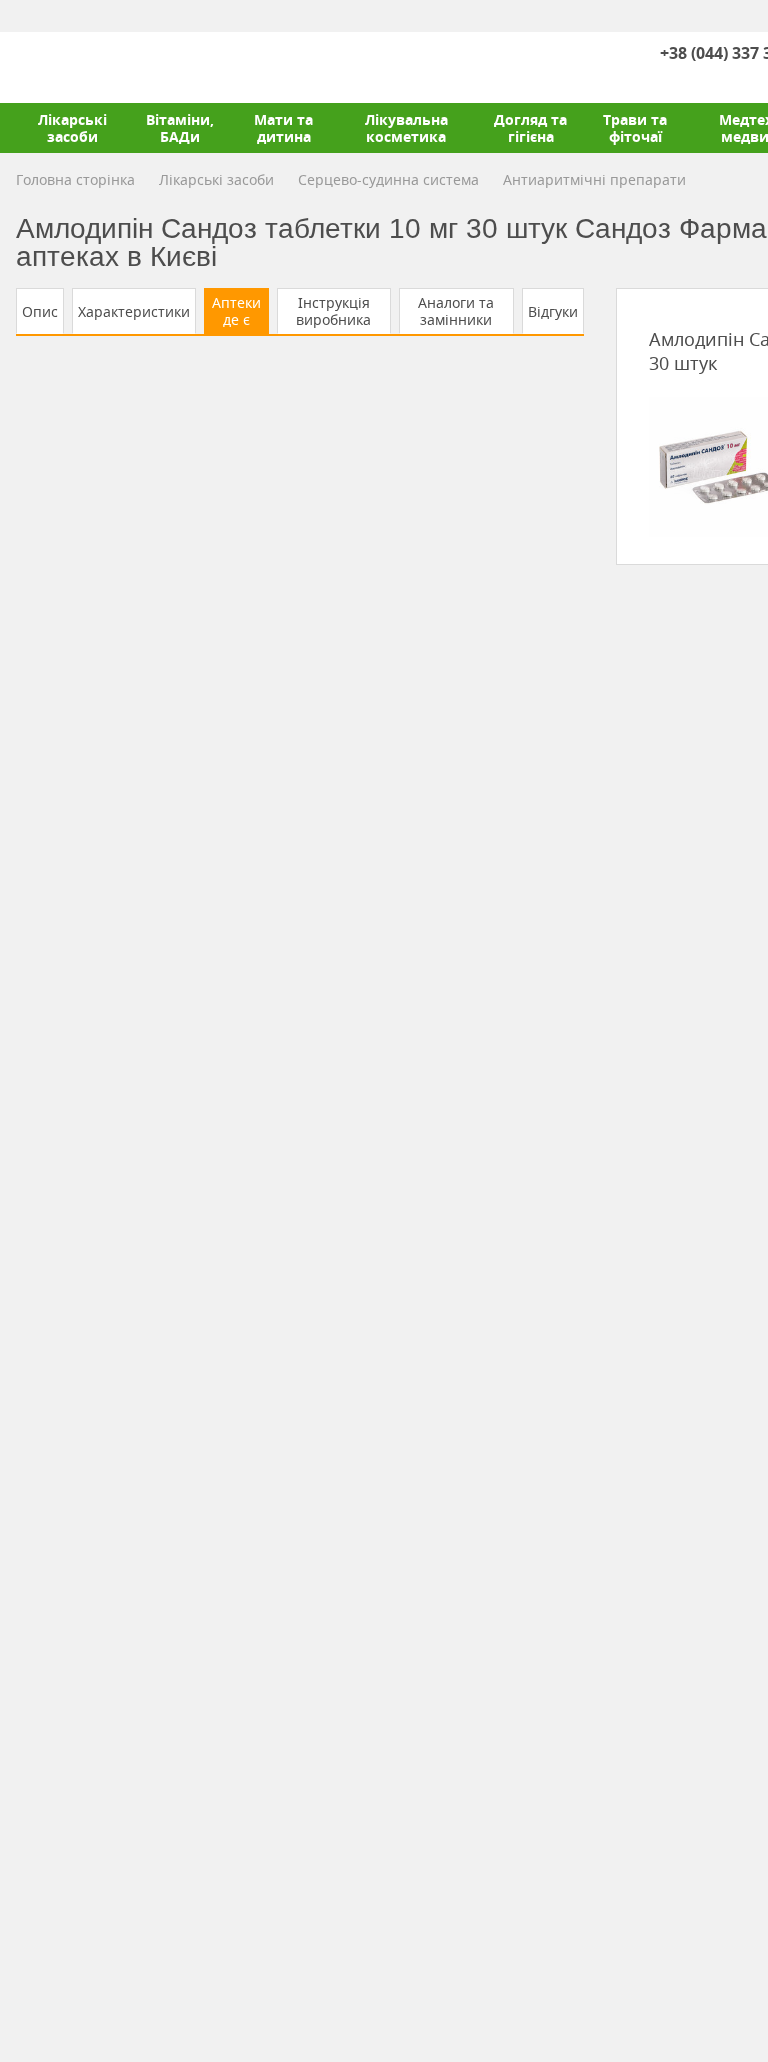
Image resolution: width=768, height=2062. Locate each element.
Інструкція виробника (333, 311)
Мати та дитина (283, 128)
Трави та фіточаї (635, 128)
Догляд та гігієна (530, 128)
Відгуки (553, 311)
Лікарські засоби (72, 128)
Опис (40, 311)
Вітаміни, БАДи (180, 128)
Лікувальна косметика (406, 128)
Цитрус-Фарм (63, 67)
